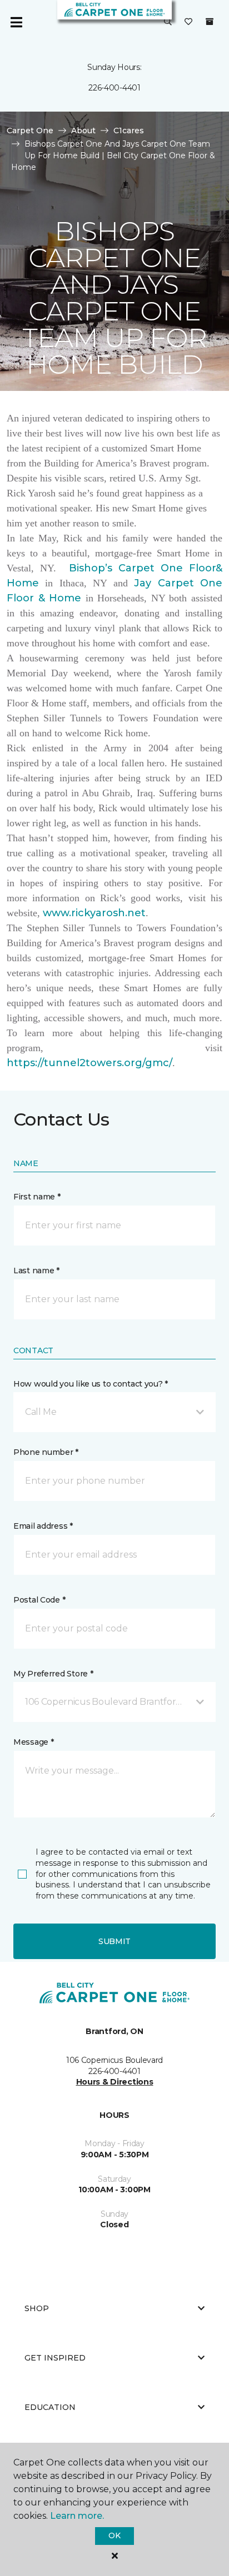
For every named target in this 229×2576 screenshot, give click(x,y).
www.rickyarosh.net (94, 913)
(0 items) (210, 22)
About (83, 130)
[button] (168, 22)
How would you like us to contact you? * (91, 1384)
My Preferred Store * (53, 1674)
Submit (114, 1941)
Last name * (36, 1271)
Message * (33, 1742)
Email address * (43, 1526)
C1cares (129, 130)
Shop (37, 2308)
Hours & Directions (115, 2082)
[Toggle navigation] (16, 22)
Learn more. (77, 2516)
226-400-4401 (114, 88)
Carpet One (30, 130)
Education (50, 2407)
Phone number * (46, 1452)
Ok (114, 2535)
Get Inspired (55, 2358)
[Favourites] (188, 22)
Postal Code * (39, 1600)
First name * (37, 1197)
